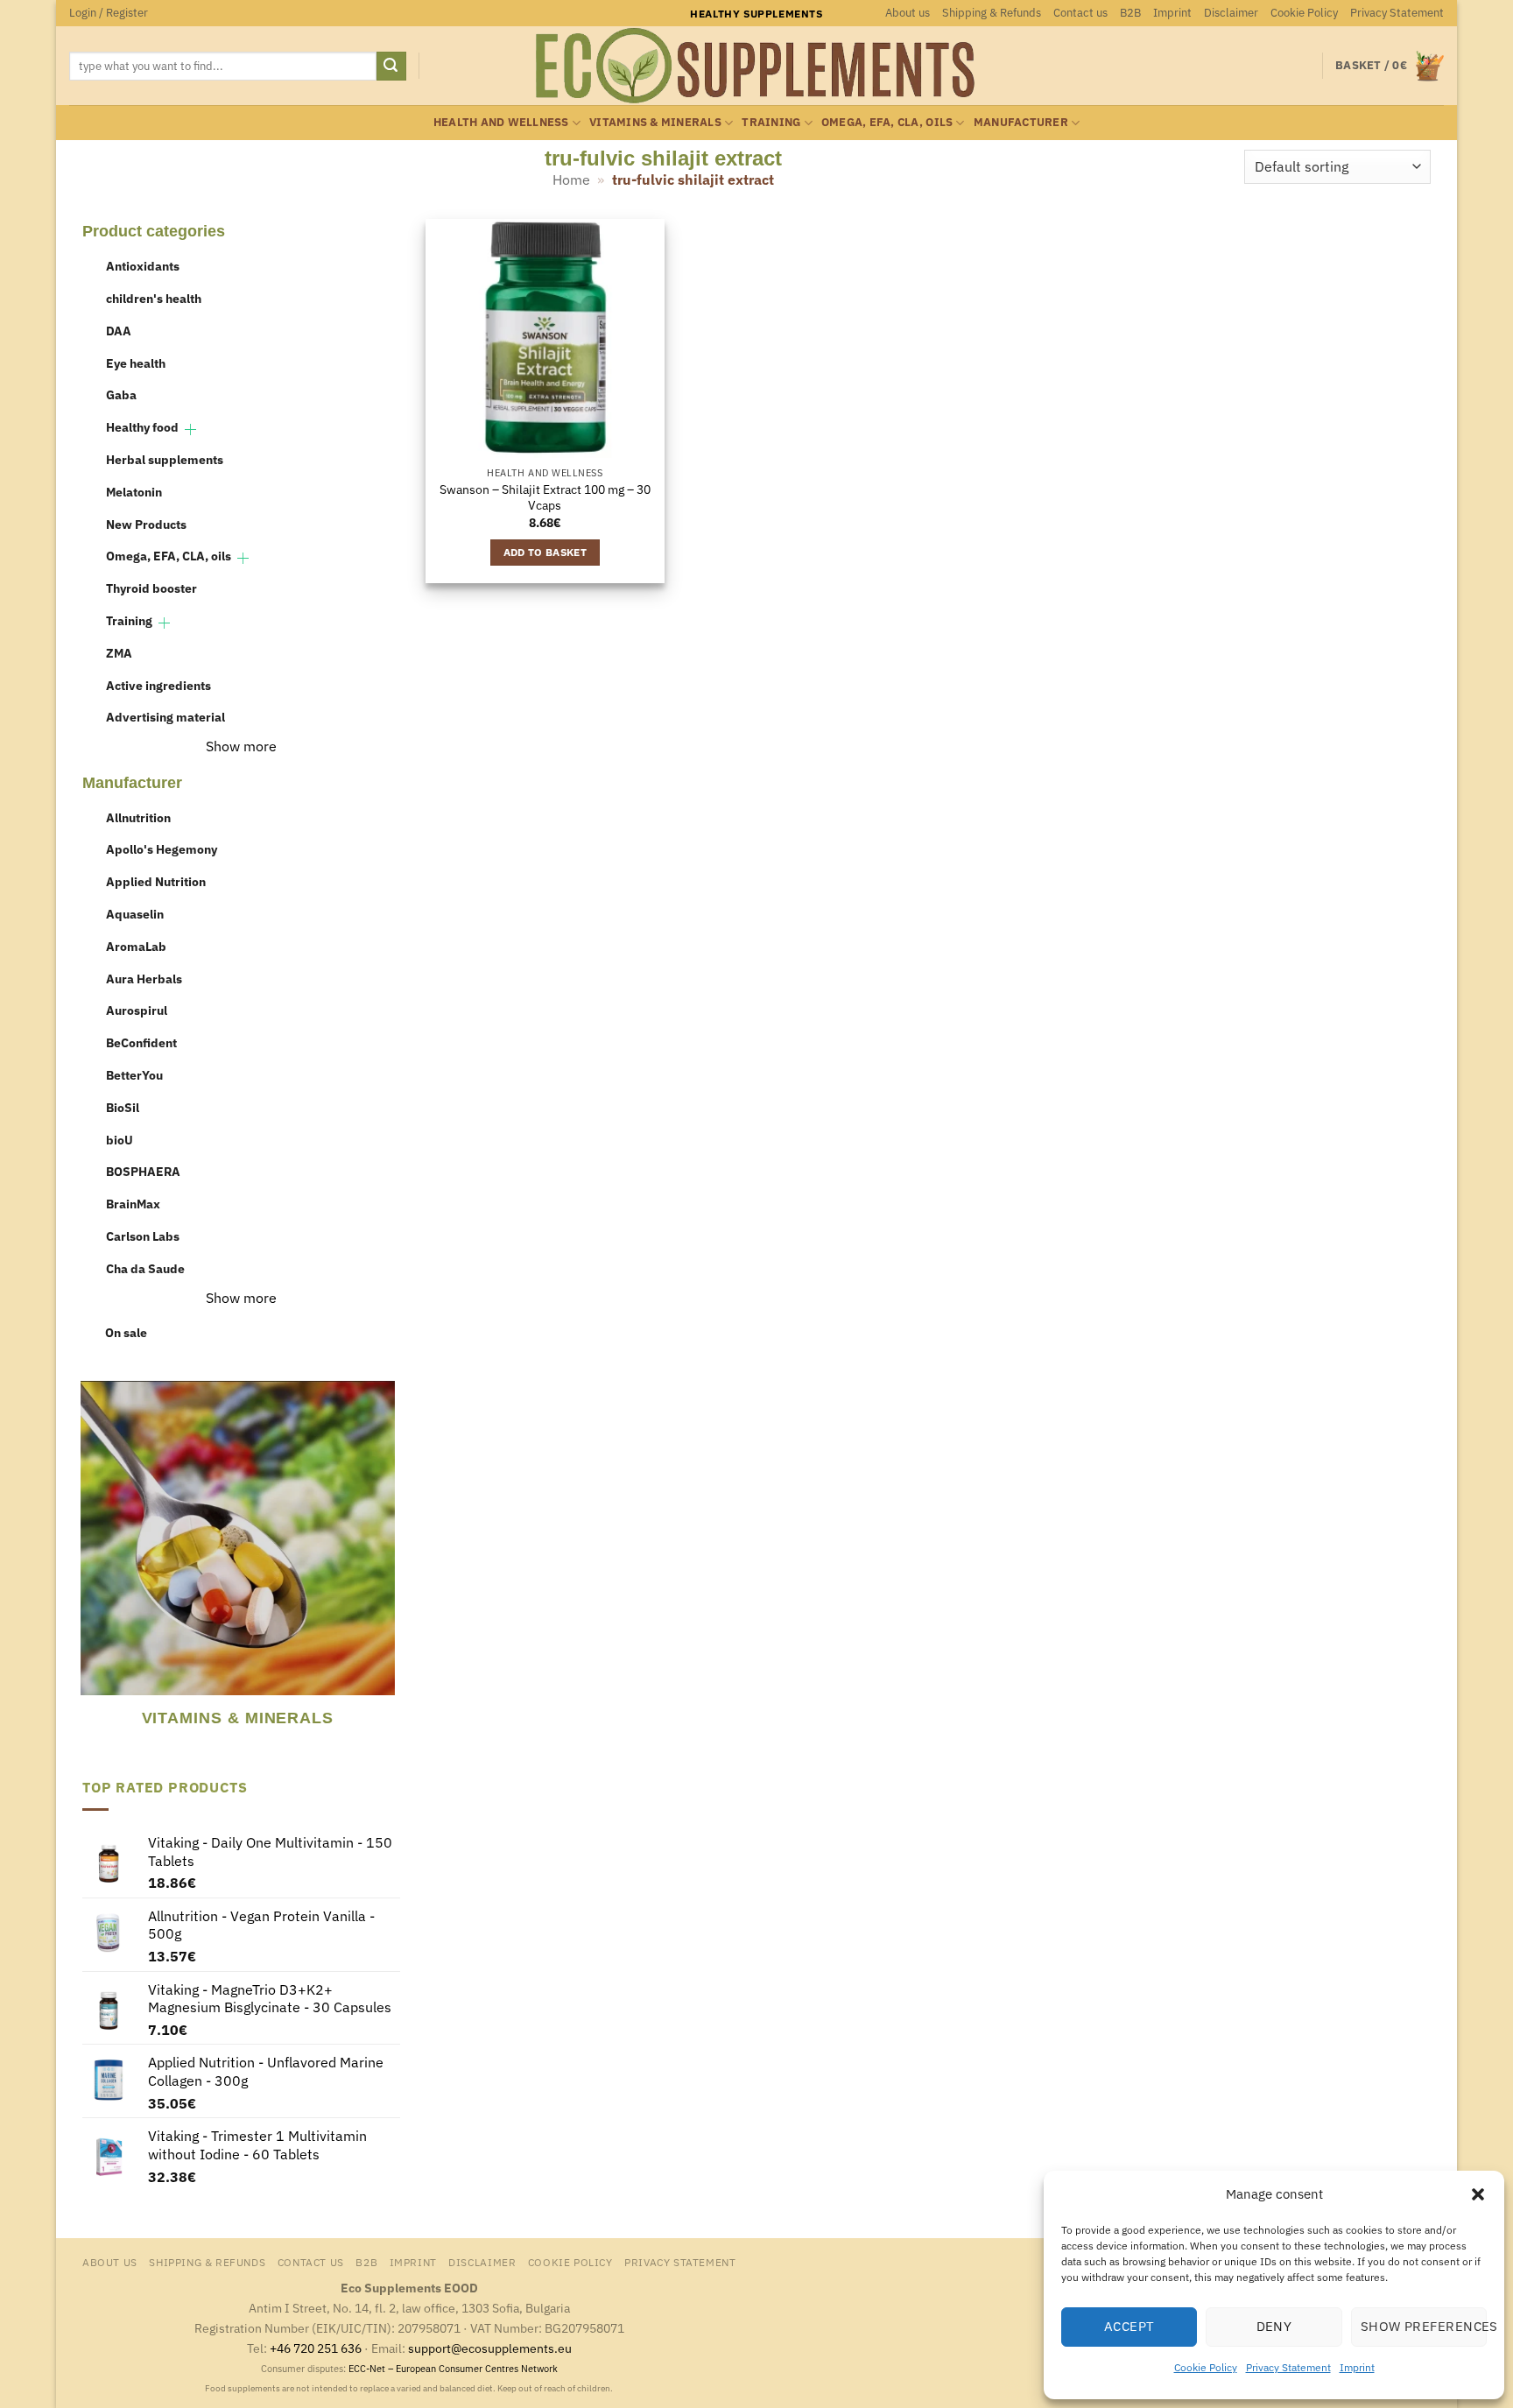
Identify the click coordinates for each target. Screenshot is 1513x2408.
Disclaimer (1231, 13)
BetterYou (134, 1075)
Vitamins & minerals (655, 122)
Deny (1274, 2326)
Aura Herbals (144, 979)
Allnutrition (138, 817)
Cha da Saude (145, 1268)
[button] (1478, 2194)
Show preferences (1424, 2326)
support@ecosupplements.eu (490, 2348)
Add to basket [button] (545, 552)
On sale (126, 1332)
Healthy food (142, 427)
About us (908, 13)
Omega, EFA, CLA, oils (887, 122)
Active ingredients (158, 685)
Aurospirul (137, 1010)
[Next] (389, 1567)
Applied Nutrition (156, 881)
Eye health (136, 363)
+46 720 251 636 (316, 2348)
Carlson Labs (143, 1236)
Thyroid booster (151, 588)
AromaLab (136, 946)
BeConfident (141, 1042)
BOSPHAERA (143, 1171)
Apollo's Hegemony (162, 849)
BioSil (123, 1107)
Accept (1129, 2326)
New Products (146, 524)
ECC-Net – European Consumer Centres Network (453, 2369)
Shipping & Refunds (992, 13)
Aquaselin (135, 914)
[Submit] (391, 67)
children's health (154, 298)
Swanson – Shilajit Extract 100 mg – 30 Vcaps (545, 498)
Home (571, 180)
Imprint (1357, 2367)
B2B (1130, 13)
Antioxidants (143, 266)
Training (771, 122)
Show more (241, 746)
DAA (119, 331)
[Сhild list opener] (190, 429)
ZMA (119, 653)
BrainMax (133, 1204)
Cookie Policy (1206, 2367)
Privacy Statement (1288, 2367)
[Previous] (90, 1567)
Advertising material (165, 717)
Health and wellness (501, 122)
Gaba (121, 394)
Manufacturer (1021, 122)
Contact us (1080, 13)
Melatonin (134, 492)
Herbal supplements (165, 459)
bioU (120, 1140)
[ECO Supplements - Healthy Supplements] (756, 66)
